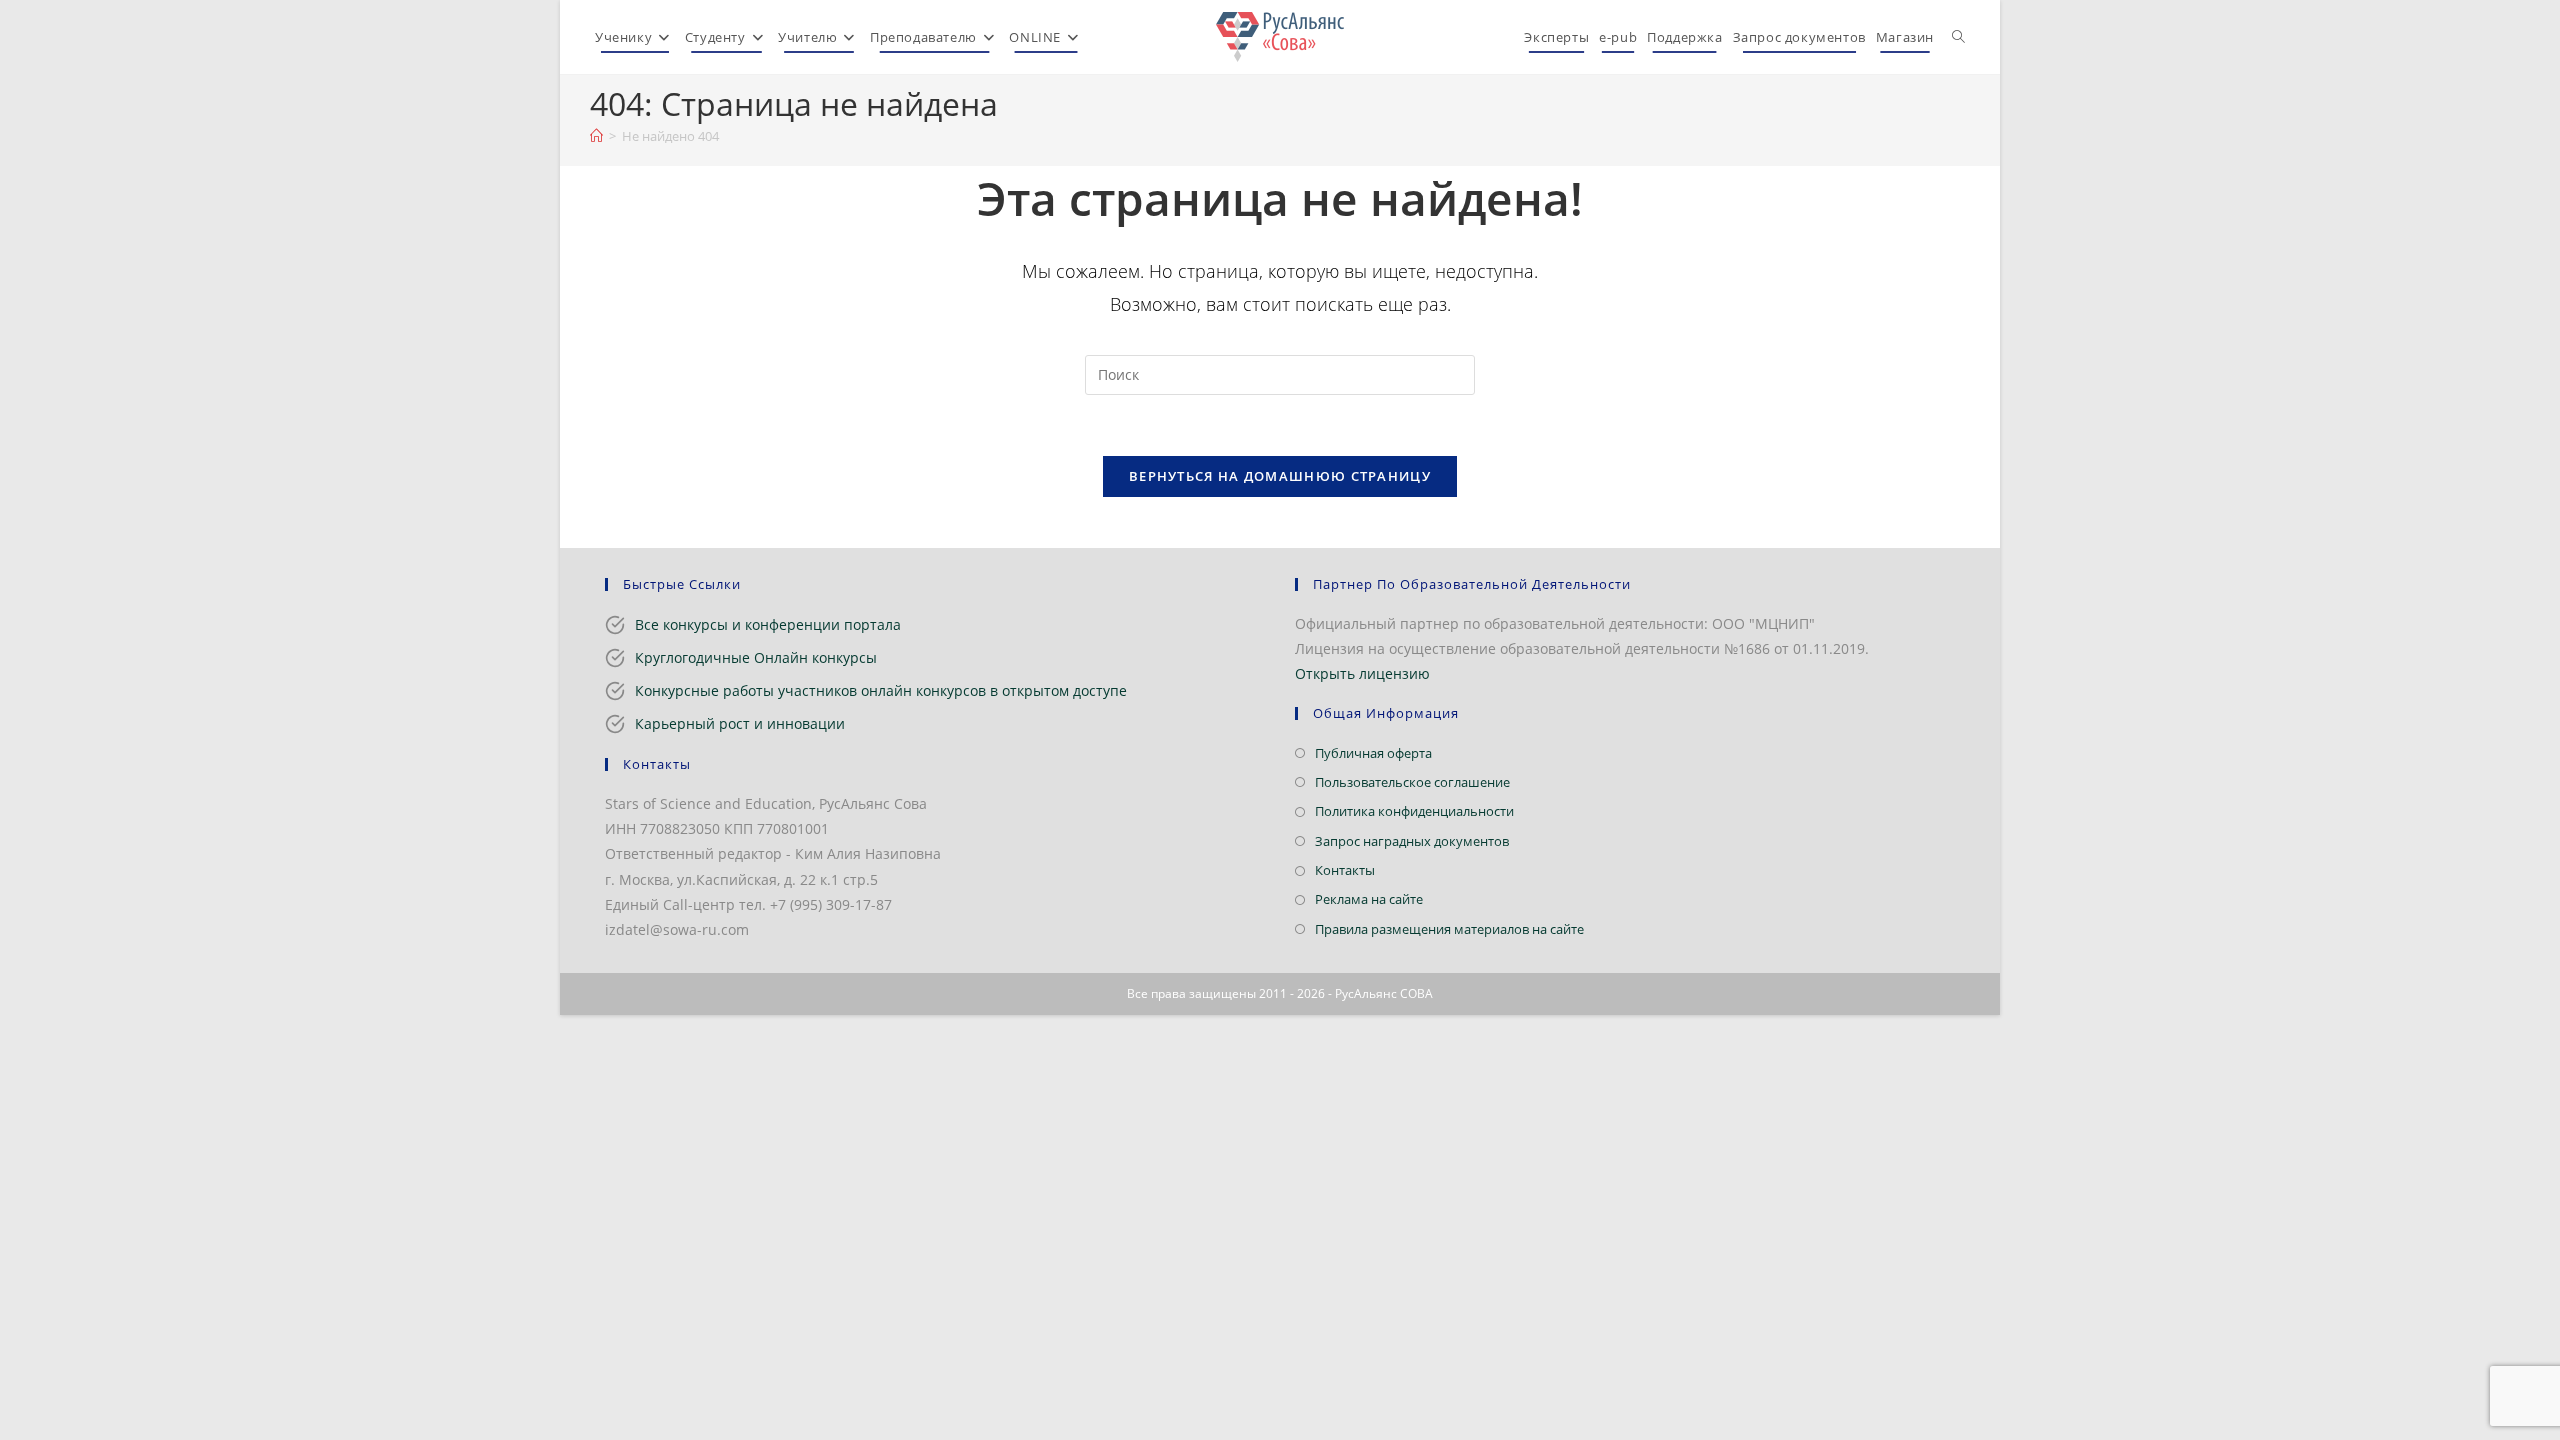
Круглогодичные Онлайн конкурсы (756, 657)
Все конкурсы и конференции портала (768, 624)
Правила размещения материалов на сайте (1449, 929)
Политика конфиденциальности (1414, 811)
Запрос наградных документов (1412, 841)
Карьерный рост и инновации (740, 723)
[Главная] (596, 136)
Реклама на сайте (1369, 899)
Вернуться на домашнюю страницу (1280, 476)
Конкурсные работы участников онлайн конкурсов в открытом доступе (881, 690)
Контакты (1345, 870)
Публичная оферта (1373, 753)
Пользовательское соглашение (1412, 782)
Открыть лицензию (1362, 673)
